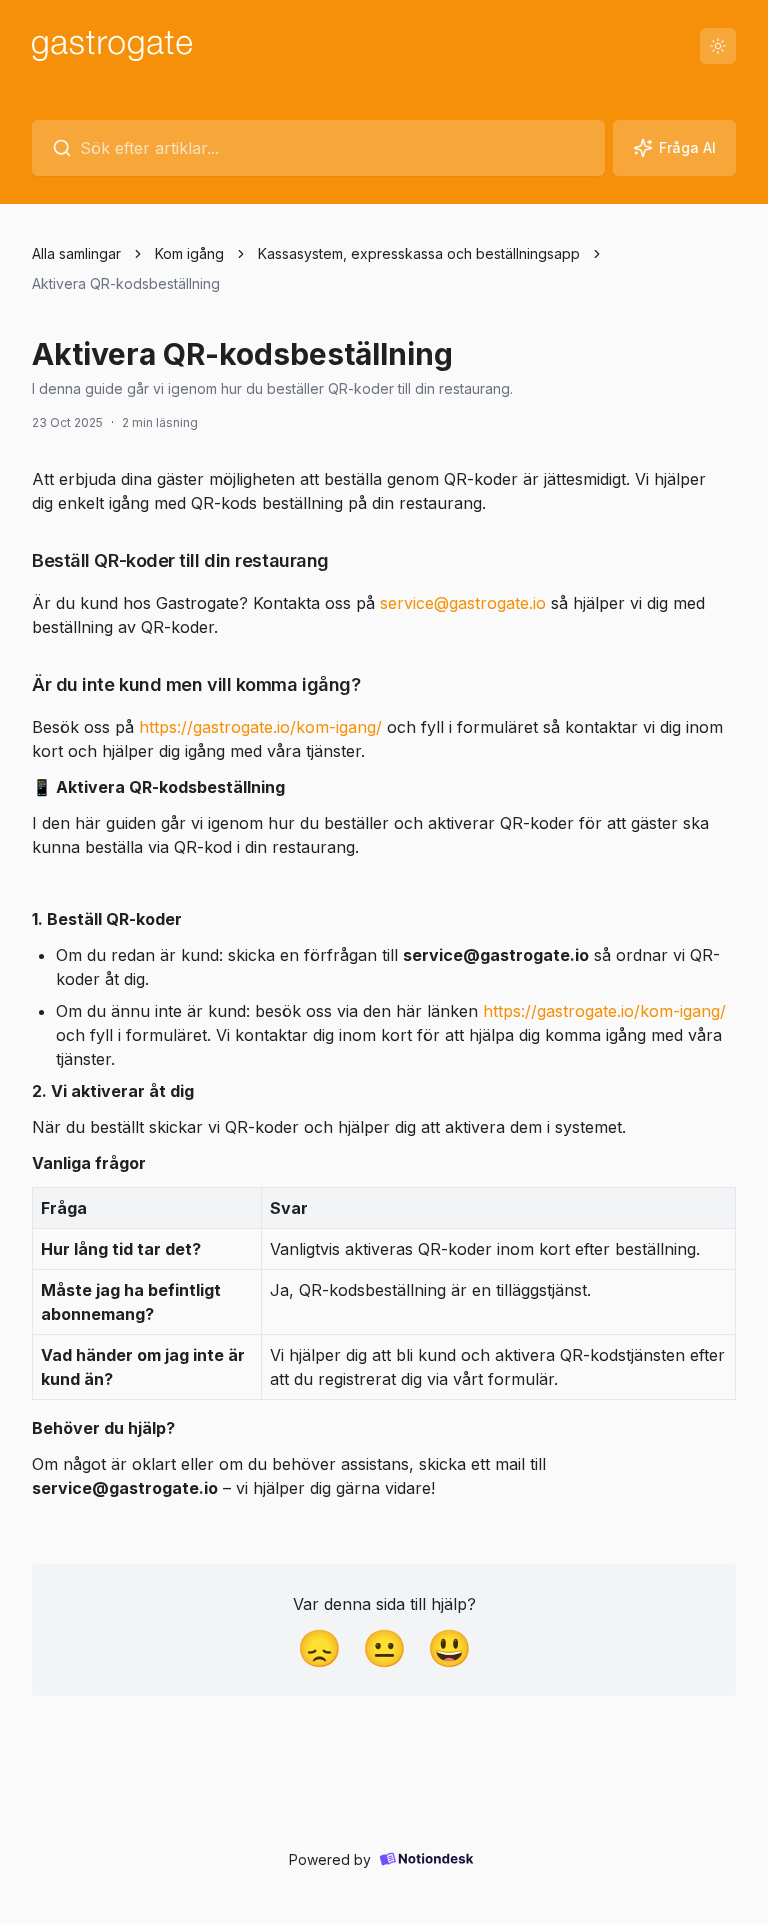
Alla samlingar (76, 253)
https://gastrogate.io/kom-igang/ (263, 727)
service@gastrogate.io (463, 603)
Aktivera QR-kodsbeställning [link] (126, 283)
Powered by (330, 1859)
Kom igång (189, 253)
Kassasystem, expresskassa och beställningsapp (419, 253)
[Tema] (718, 46)
